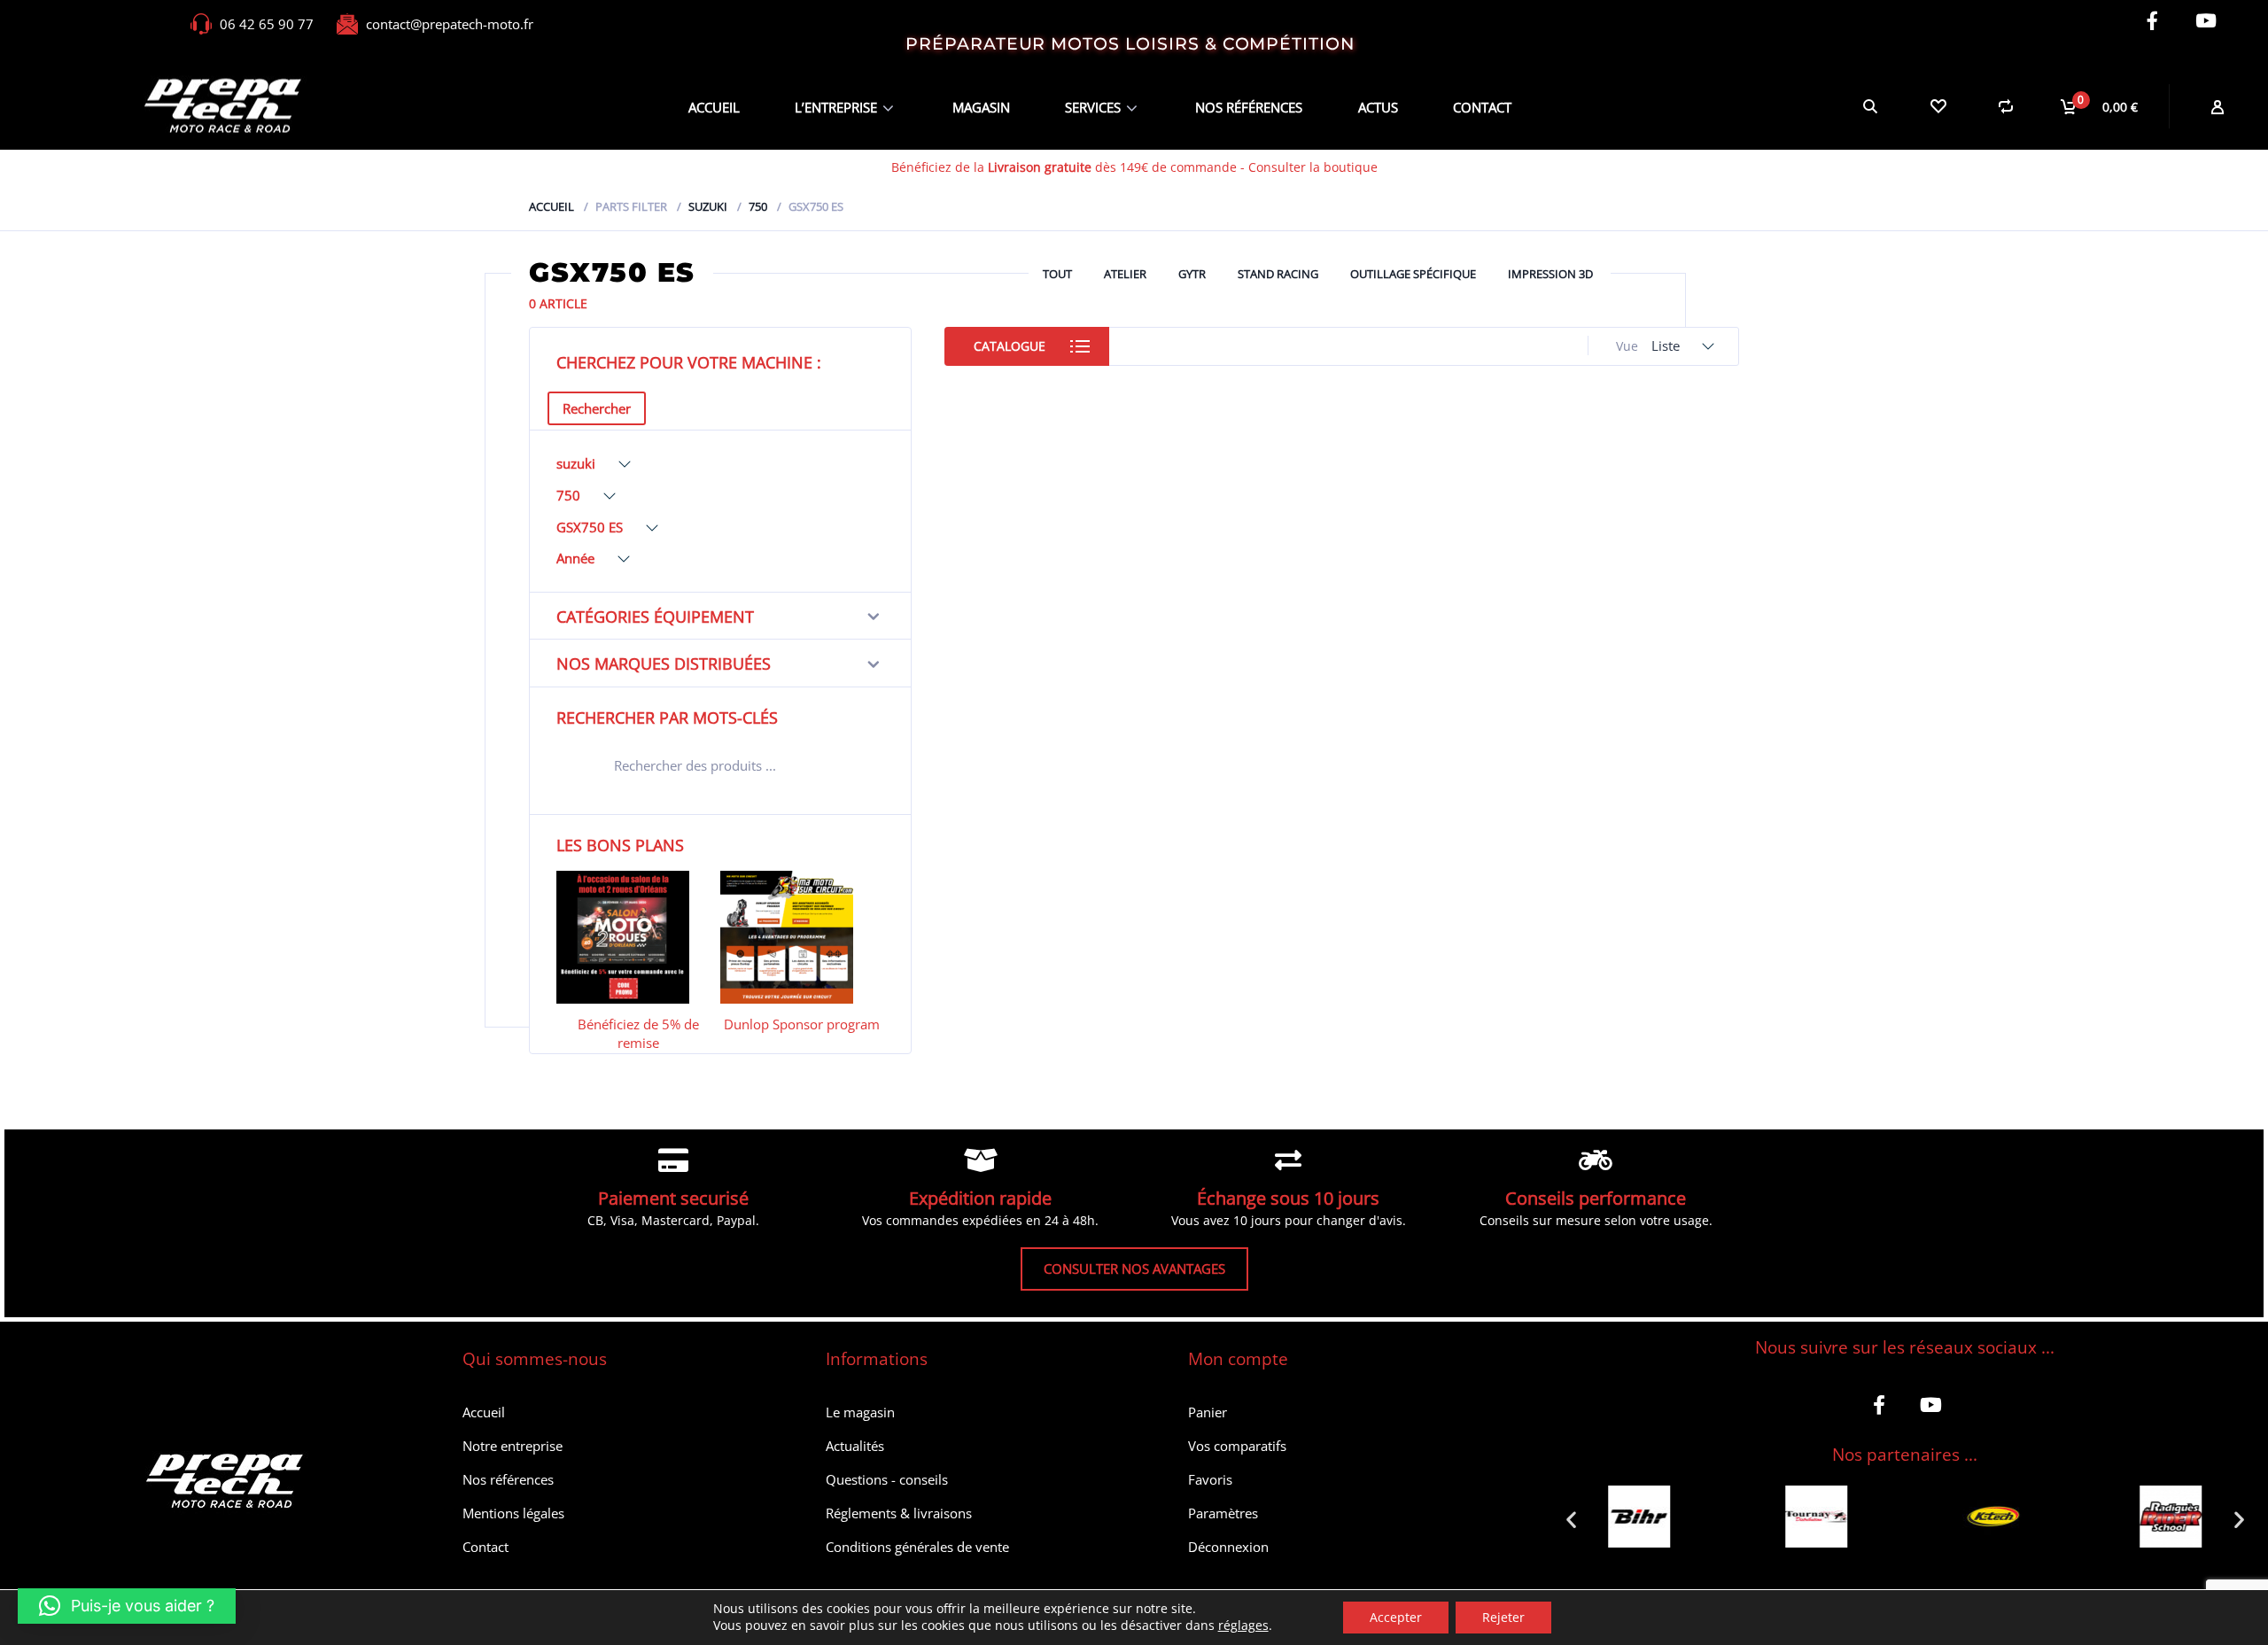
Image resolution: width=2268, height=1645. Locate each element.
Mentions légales (513, 1513)
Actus (1378, 107)
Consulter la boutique (1313, 167)
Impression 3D (1550, 274)
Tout (1057, 274)
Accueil (714, 107)
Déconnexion (1228, 1547)
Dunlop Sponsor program (802, 1024)
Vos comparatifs (1237, 1446)
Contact (1482, 107)
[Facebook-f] (2152, 21)
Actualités (855, 1446)
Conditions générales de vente (917, 1547)
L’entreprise (836, 107)
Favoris (1210, 1479)
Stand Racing (1278, 274)
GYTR (1192, 274)
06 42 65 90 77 (267, 24)
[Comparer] (2006, 106)
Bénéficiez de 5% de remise (638, 1033)
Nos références (1249, 107)
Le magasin (860, 1412)
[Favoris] (1938, 106)
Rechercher (597, 408)
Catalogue (1010, 346)
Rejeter (1503, 1617)
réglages (1243, 1626)
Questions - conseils (887, 1479)
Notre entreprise (513, 1446)
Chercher (859, 768)
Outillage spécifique (1413, 274)
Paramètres (1223, 1513)
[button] (1571, 1519)
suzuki (708, 206)
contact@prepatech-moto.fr (450, 24)
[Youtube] (2206, 21)
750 (758, 206)
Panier (1208, 1412)
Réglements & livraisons (899, 1513)
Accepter (1396, 1617)
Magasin (981, 107)
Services (1093, 107)
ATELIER (1125, 274)
